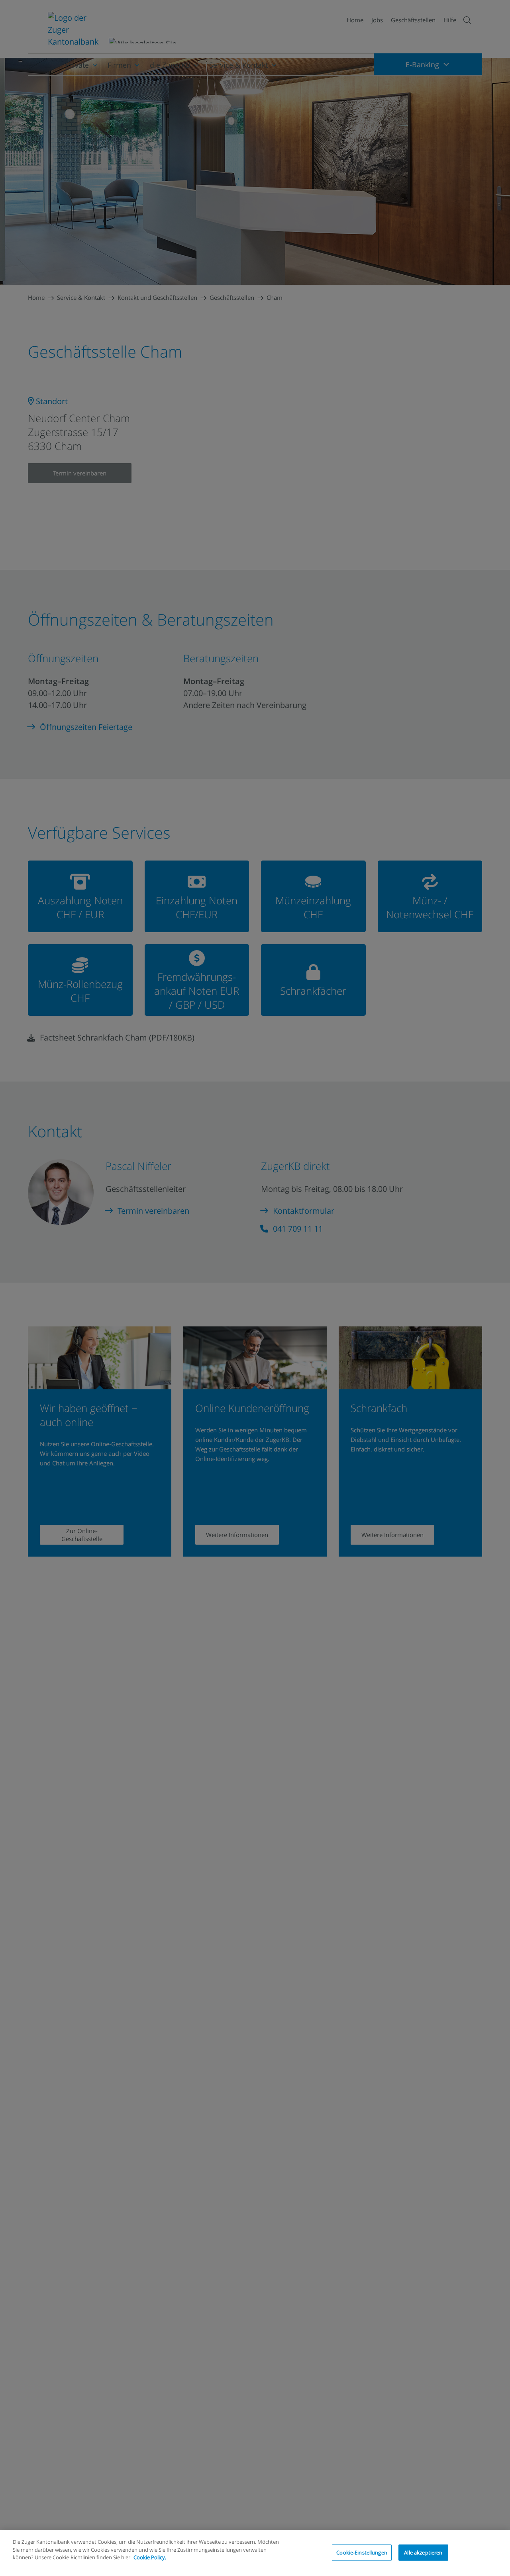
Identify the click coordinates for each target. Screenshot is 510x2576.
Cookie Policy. (150, 2557)
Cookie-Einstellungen (362, 2552)
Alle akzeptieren (423, 2552)
